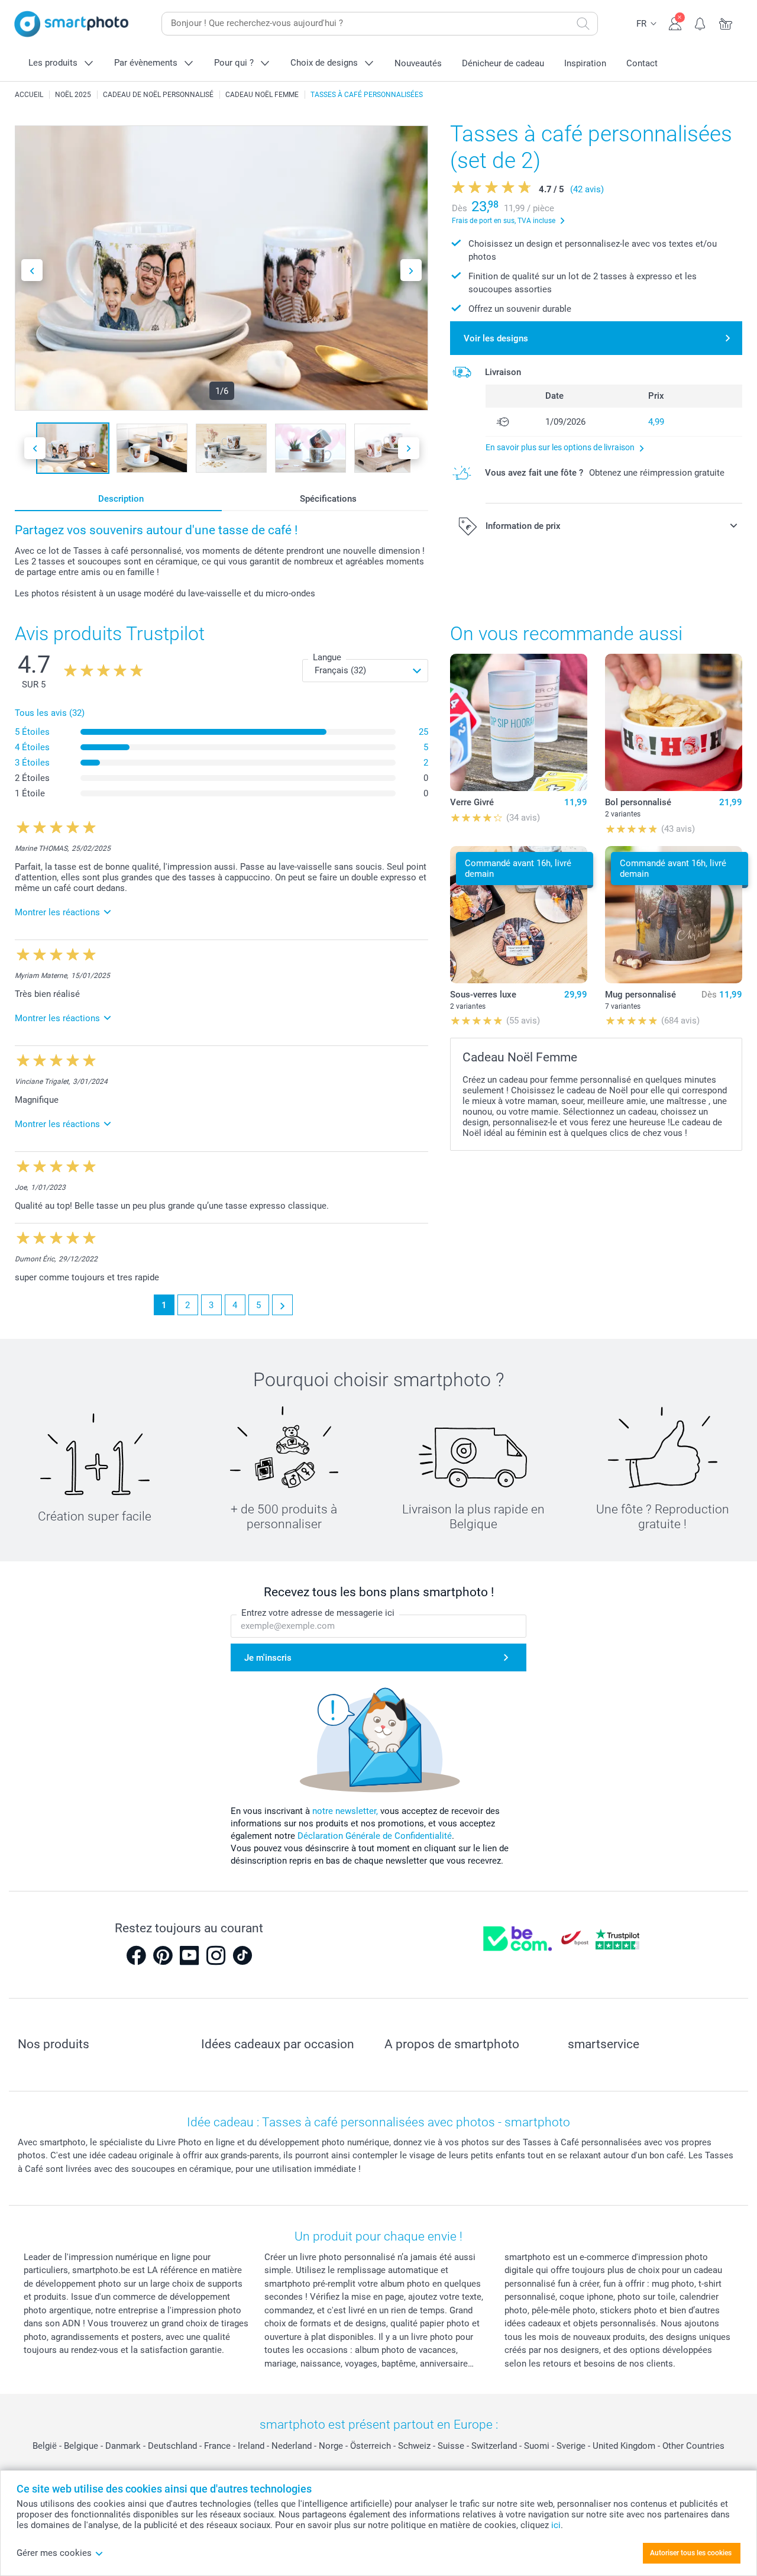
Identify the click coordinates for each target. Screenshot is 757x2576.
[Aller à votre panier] (726, 22)
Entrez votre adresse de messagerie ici (318, 1613)
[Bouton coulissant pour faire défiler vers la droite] (411, 270)
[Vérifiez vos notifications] (701, 22)
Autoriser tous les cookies (691, 2553)
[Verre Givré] (519, 722)
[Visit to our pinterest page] (163, 1955)
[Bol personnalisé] (674, 722)
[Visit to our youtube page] (189, 1955)
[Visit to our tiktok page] (242, 1955)
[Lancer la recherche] (583, 24)
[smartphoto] (72, 24)
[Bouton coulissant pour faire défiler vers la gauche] (32, 270)
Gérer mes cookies (54, 2553)
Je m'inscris (268, 1658)
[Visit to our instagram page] (216, 1955)
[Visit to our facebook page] (136, 1955)
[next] (282, 1305)
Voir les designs (496, 338)
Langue (327, 657)
